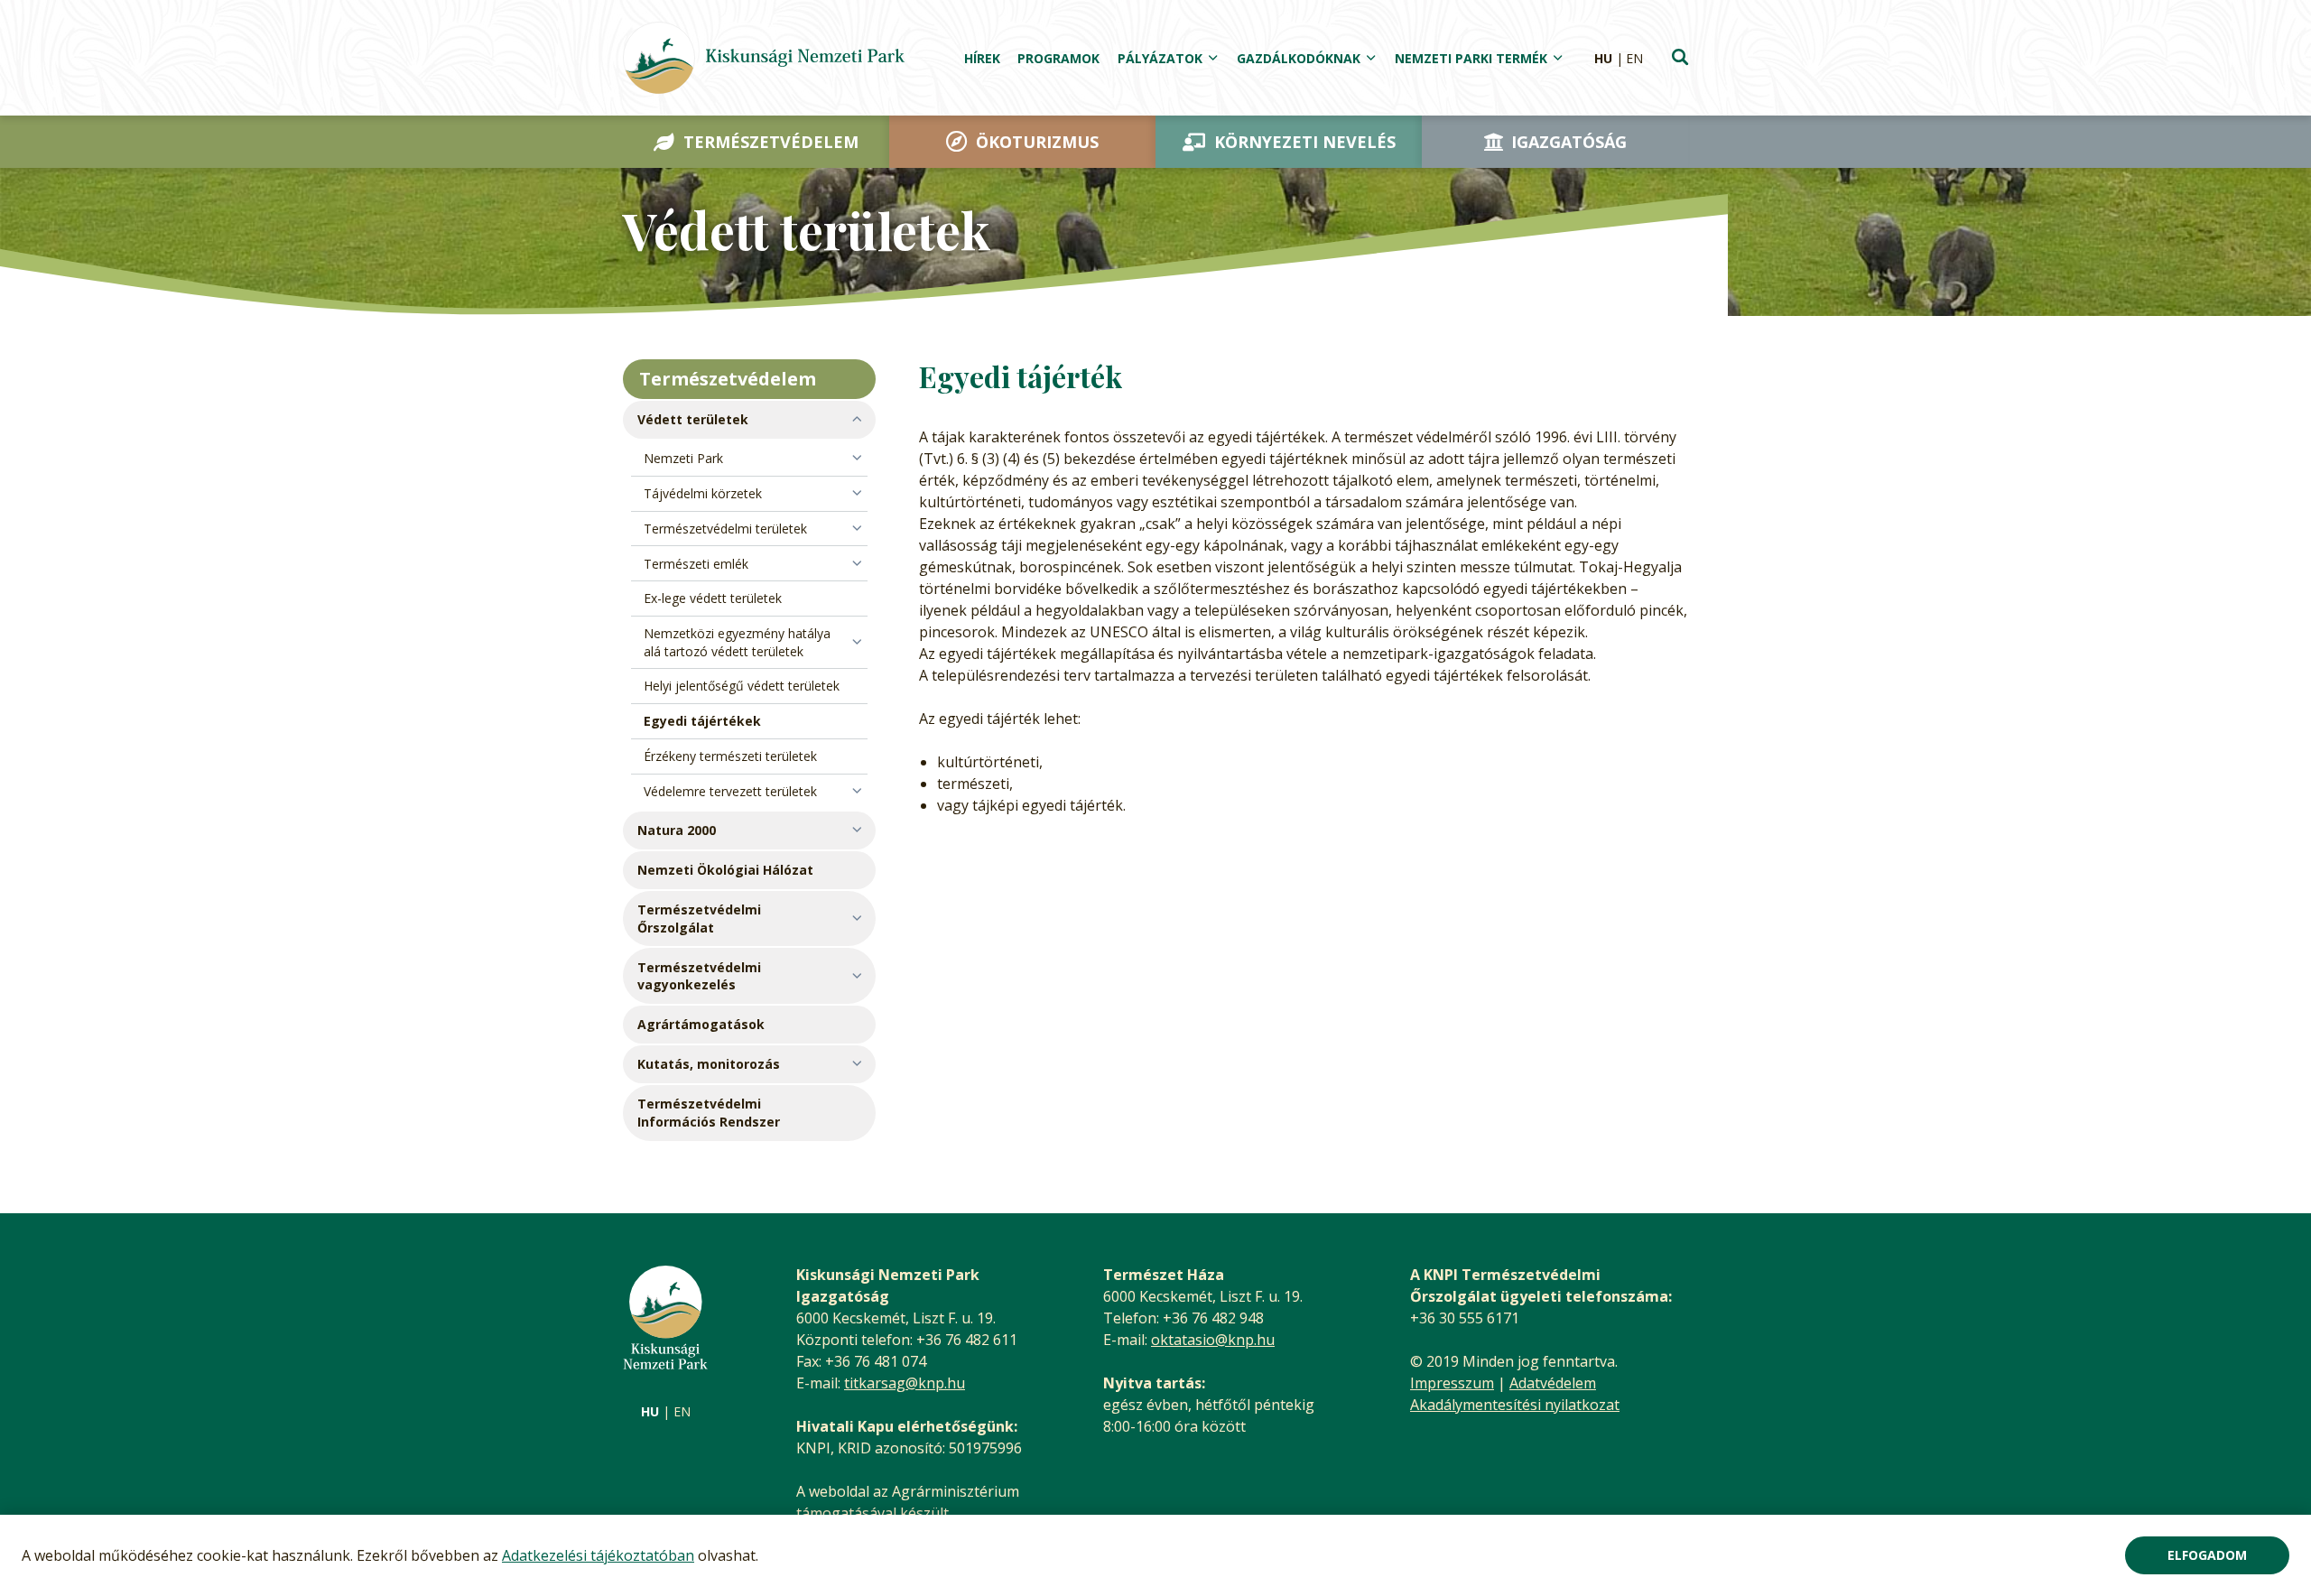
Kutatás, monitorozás (709, 1064)
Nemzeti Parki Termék (1471, 58)
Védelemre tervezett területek (730, 791)
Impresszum (1452, 1383)
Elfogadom (2207, 1555)
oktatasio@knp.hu (1213, 1340)
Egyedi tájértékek (702, 721)
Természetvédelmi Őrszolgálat (699, 919)
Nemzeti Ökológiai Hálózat (725, 870)
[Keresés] (1680, 59)
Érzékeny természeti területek (730, 756)
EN (1634, 58)
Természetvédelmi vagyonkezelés (699, 976)
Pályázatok (1160, 58)
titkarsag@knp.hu (905, 1383)
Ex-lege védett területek (713, 598)
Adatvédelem (1553, 1383)
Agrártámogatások (701, 1024)
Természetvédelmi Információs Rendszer (709, 1113)
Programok (1058, 58)
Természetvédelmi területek (725, 529)
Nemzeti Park (683, 458)
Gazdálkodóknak (1299, 58)
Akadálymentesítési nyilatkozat (1515, 1405)
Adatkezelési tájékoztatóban (598, 1555)
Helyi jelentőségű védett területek (742, 686)
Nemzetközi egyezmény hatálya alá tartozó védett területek (737, 642)
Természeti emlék (696, 564)
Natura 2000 (677, 830)
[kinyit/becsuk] (749, 420)
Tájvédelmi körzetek (703, 493)
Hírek (982, 58)
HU (1603, 58)
